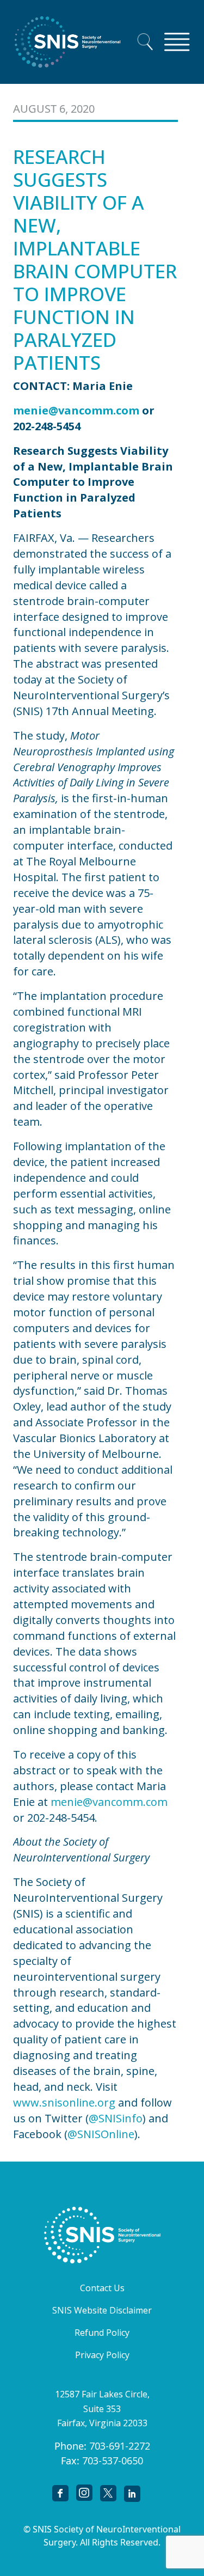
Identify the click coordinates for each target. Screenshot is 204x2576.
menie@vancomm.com (109, 1802)
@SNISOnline (101, 2134)
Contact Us (102, 2288)
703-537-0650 (113, 2461)
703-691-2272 (120, 2446)
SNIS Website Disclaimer (102, 2310)
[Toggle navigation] (177, 42)
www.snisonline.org (64, 2102)
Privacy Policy (102, 2355)
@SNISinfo (116, 2118)
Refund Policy (102, 2333)
